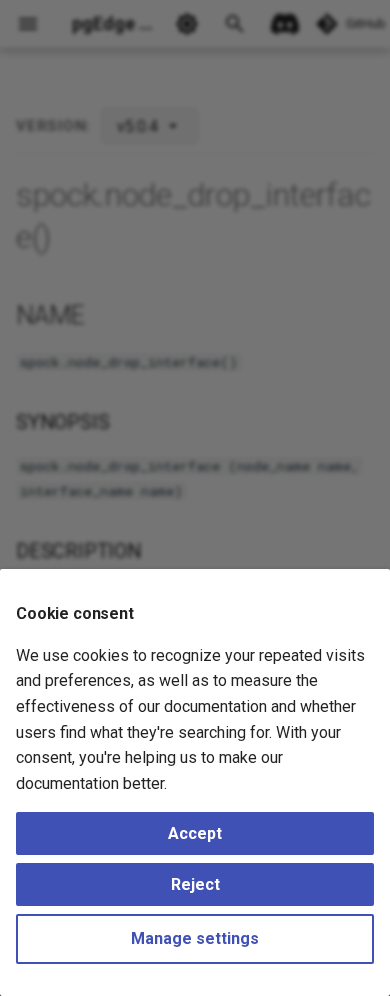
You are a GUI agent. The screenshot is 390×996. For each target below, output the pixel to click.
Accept (195, 833)
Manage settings (195, 938)
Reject (195, 884)
